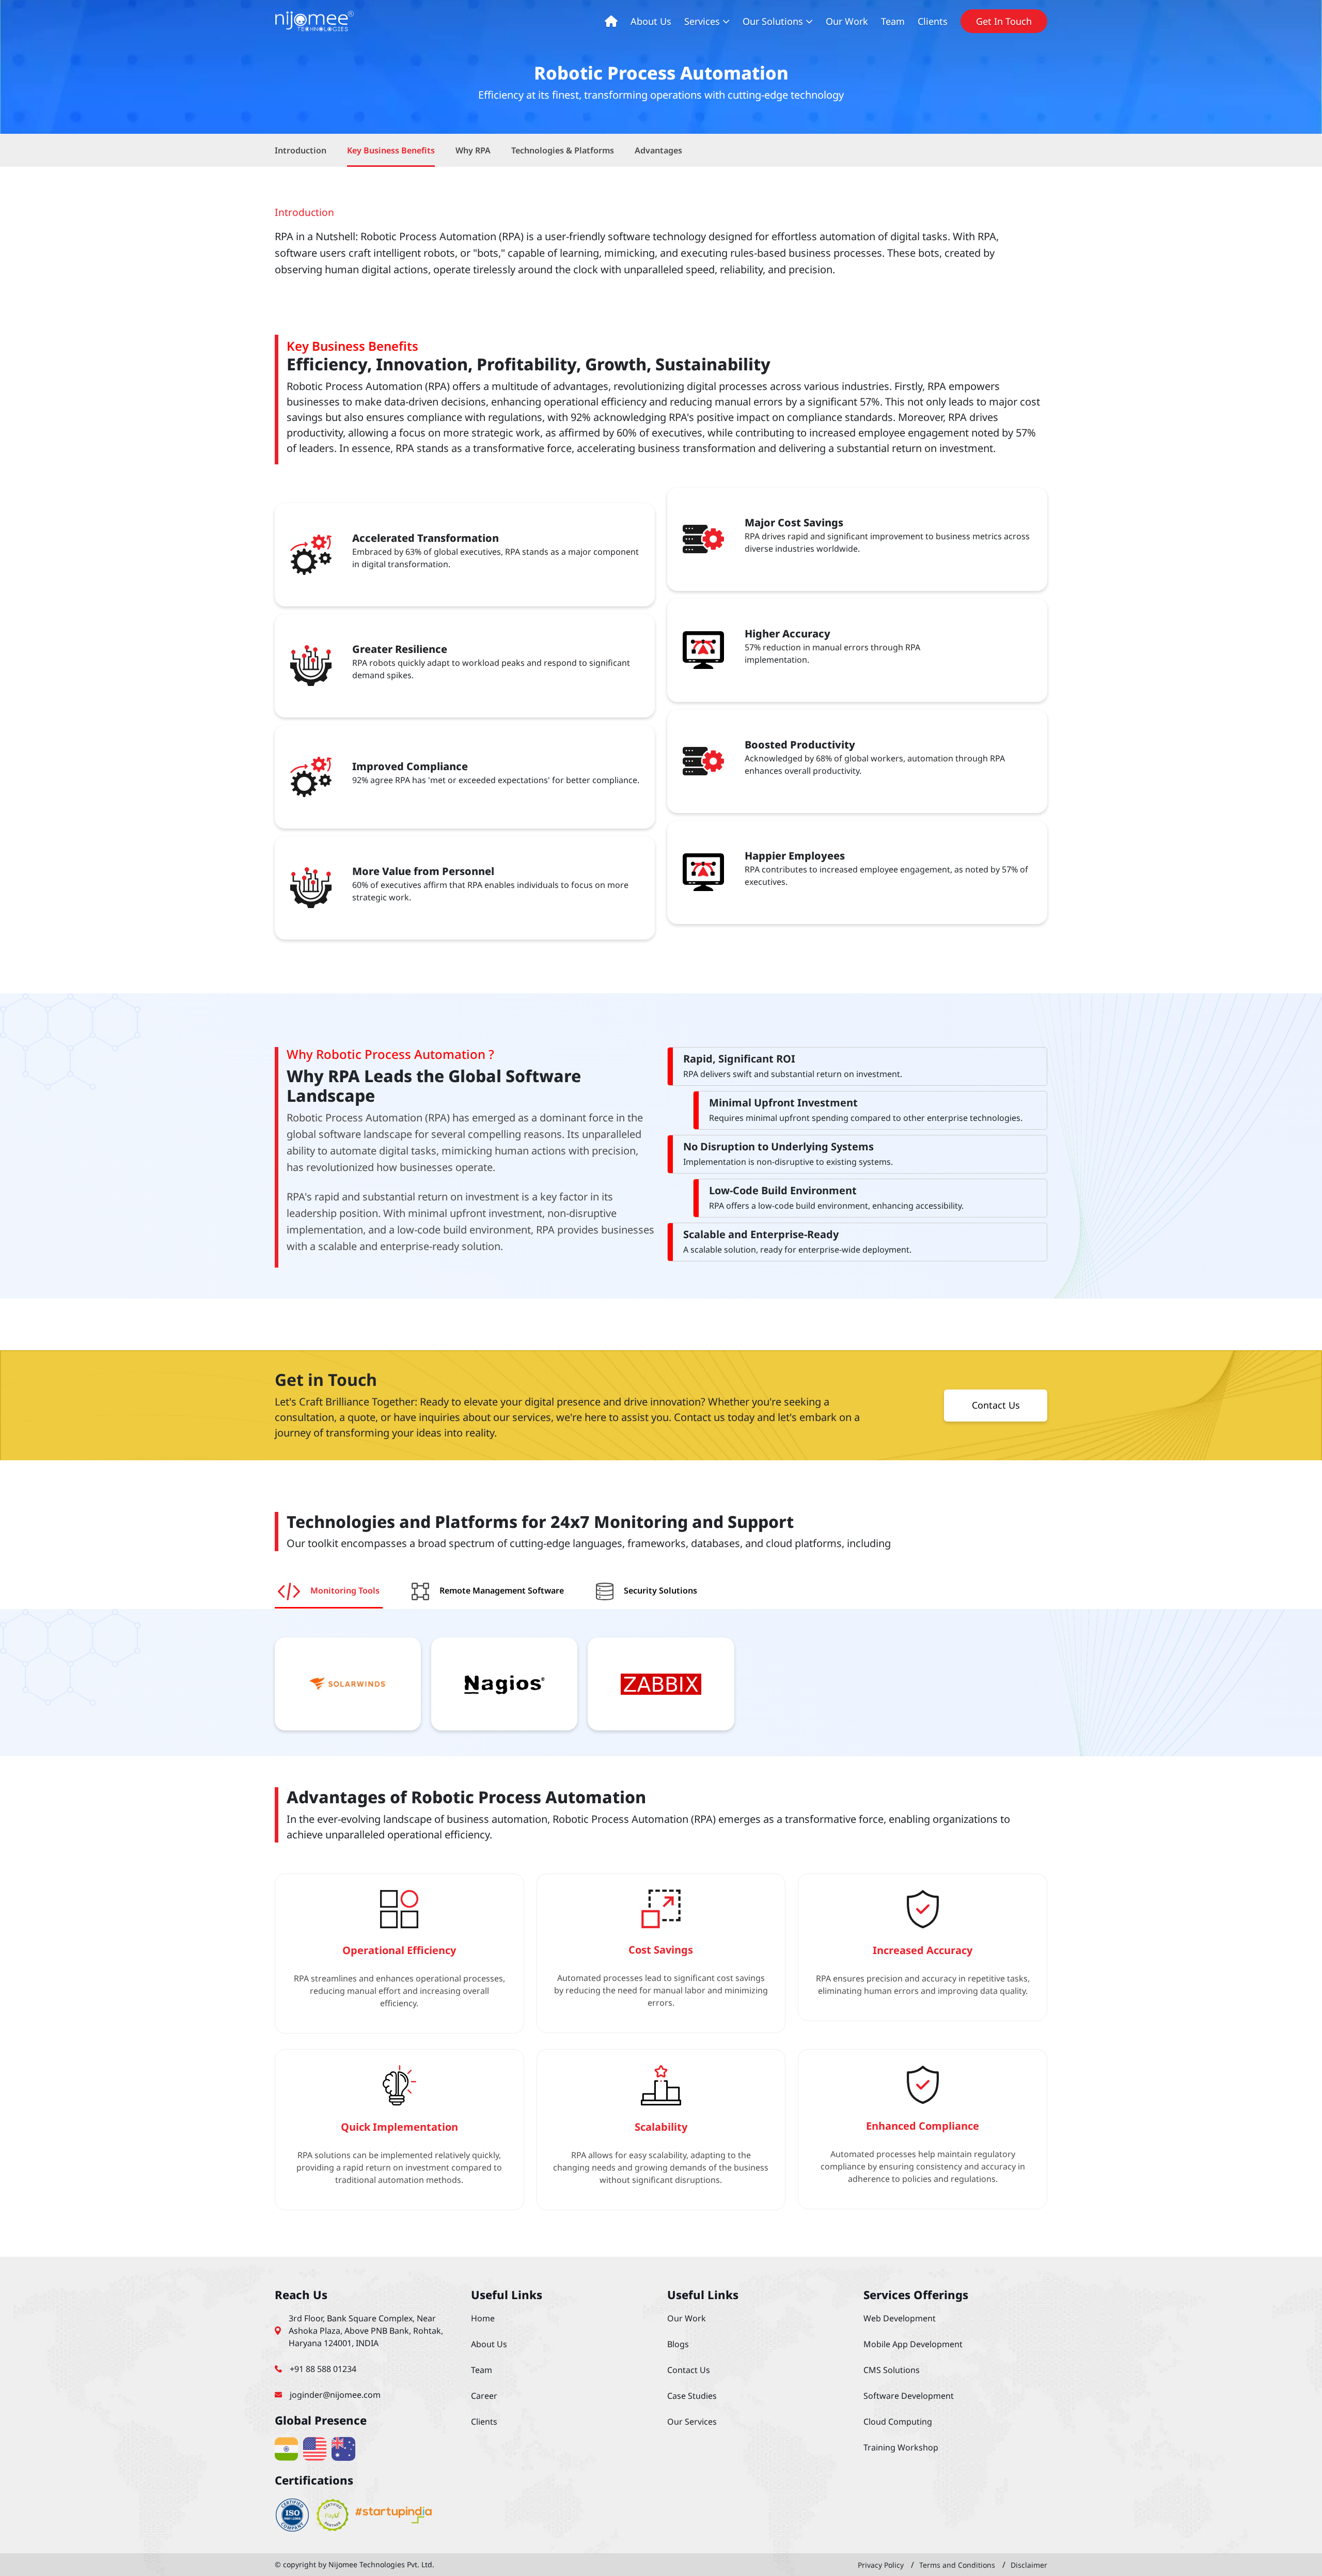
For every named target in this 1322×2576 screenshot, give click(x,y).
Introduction (301, 150)
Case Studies (692, 2396)
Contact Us (996, 1405)
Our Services (692, 2422)
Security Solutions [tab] (660, 1591)
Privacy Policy (881, 2565)
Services (702, 21)
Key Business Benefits (391, 150)
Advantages (658, 150)
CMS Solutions (892, 2370)
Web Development (900, 2318)
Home (483, 2318)
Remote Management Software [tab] (502, 1591)
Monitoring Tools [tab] (345, 1591)
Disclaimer (1029, 2565)
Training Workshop (901, 2447)
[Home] (610, 21)
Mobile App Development (913, 2344)
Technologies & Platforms (563, 150)
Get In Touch (1004, 21)
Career (484, 2396)
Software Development (909, 2396)
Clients (933, 21)
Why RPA (473, 150)
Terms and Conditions (957, 2565)
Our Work (847, 21)
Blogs (678, 2344)
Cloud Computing (898, 2422)
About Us (651, 21)
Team (893, 21)
